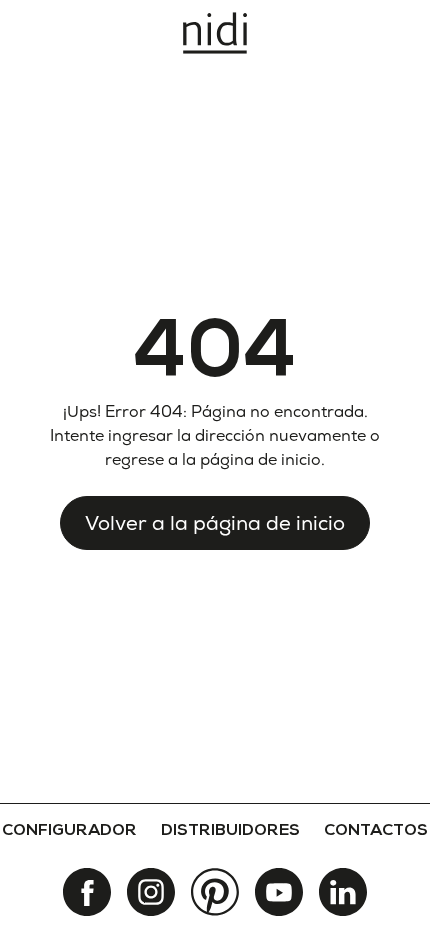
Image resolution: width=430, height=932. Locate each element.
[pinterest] (215, 892)
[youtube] (279, 892)
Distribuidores (230, 832)
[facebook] (87, 892)
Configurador (69, 832)
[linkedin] (343, 892)
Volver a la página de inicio (215, 523)
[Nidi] (215, 33)
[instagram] (151, 892)
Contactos (376, 832)
